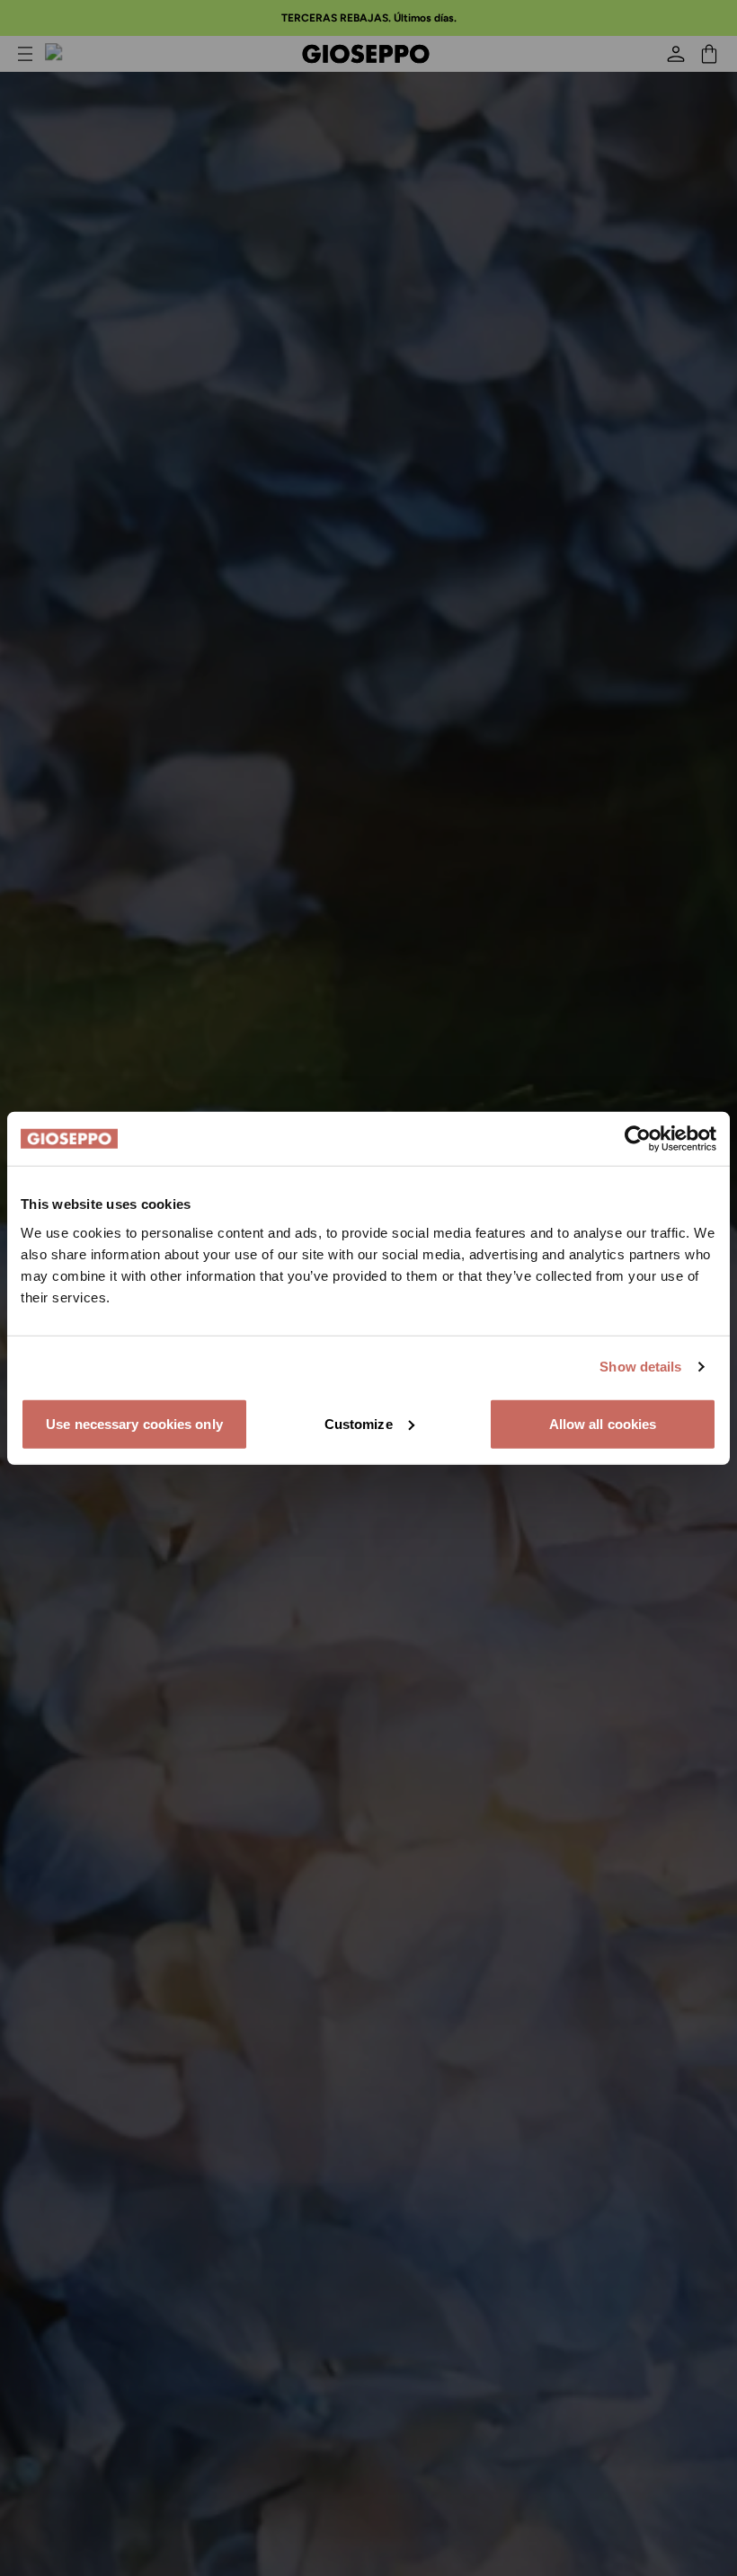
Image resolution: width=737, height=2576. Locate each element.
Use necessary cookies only (134, 1423)
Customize (359, 1423)
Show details (640, 1367)
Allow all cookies (603, 1423)
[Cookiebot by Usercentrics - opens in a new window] (638, 1139)
